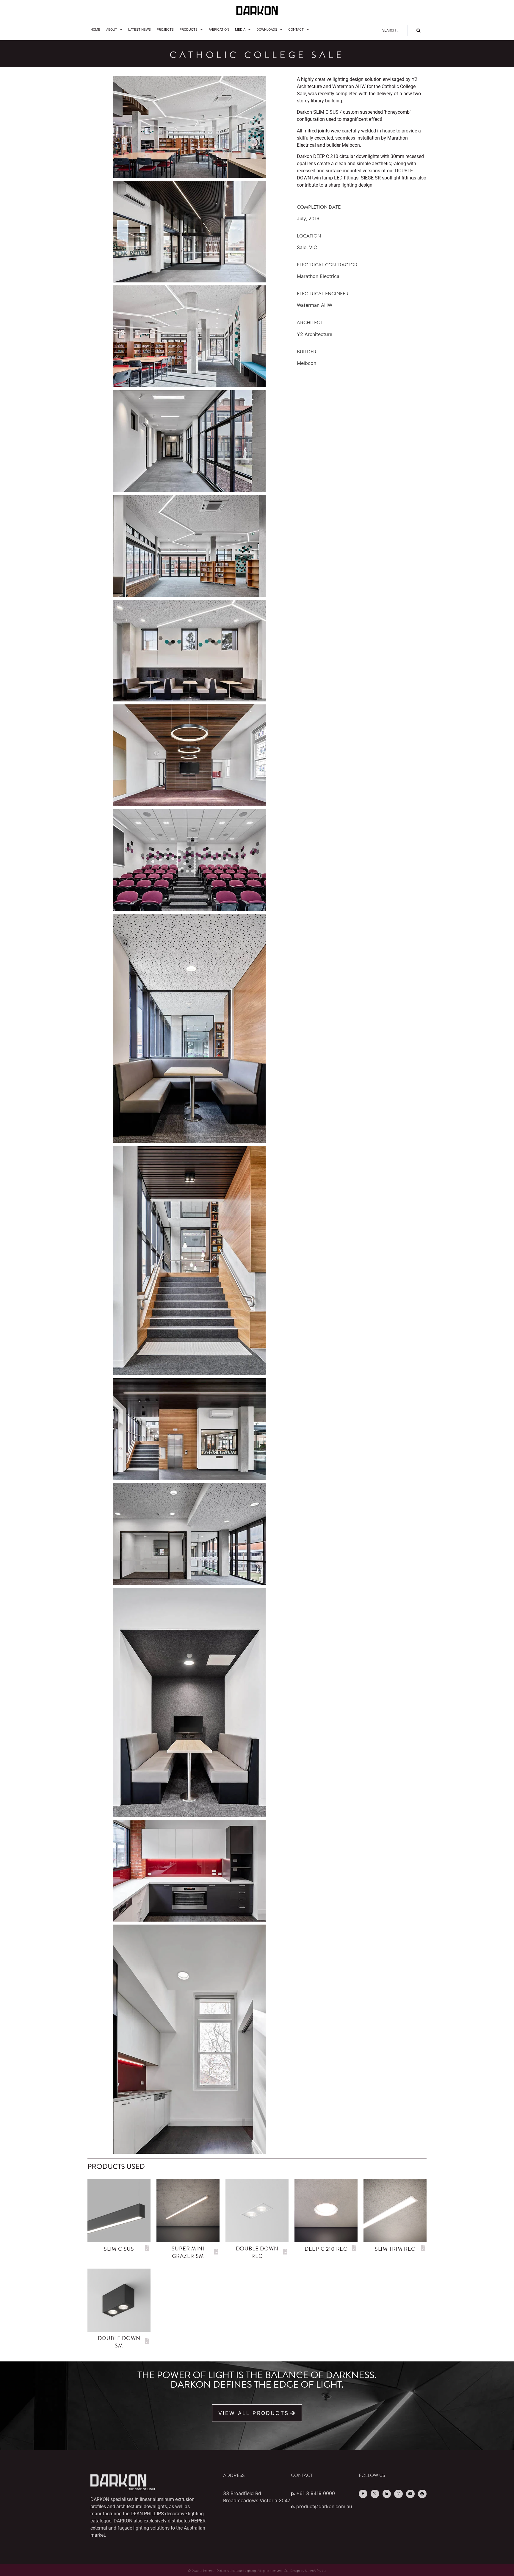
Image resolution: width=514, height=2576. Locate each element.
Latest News (140, 29)
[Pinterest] (422, 2494)
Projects (165, 29)
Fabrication (219, 29)
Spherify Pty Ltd (316, 2571)
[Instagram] (398, 2494)
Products (189, 29)
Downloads (267, 29)
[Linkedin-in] (387, 2494)
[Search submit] (419, 31)
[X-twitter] (375, 2494)
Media (240, 29)
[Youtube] (410, 2494)
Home (95, 29)
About (112, 29)
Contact (296, 29)
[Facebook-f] (363, 2494)
